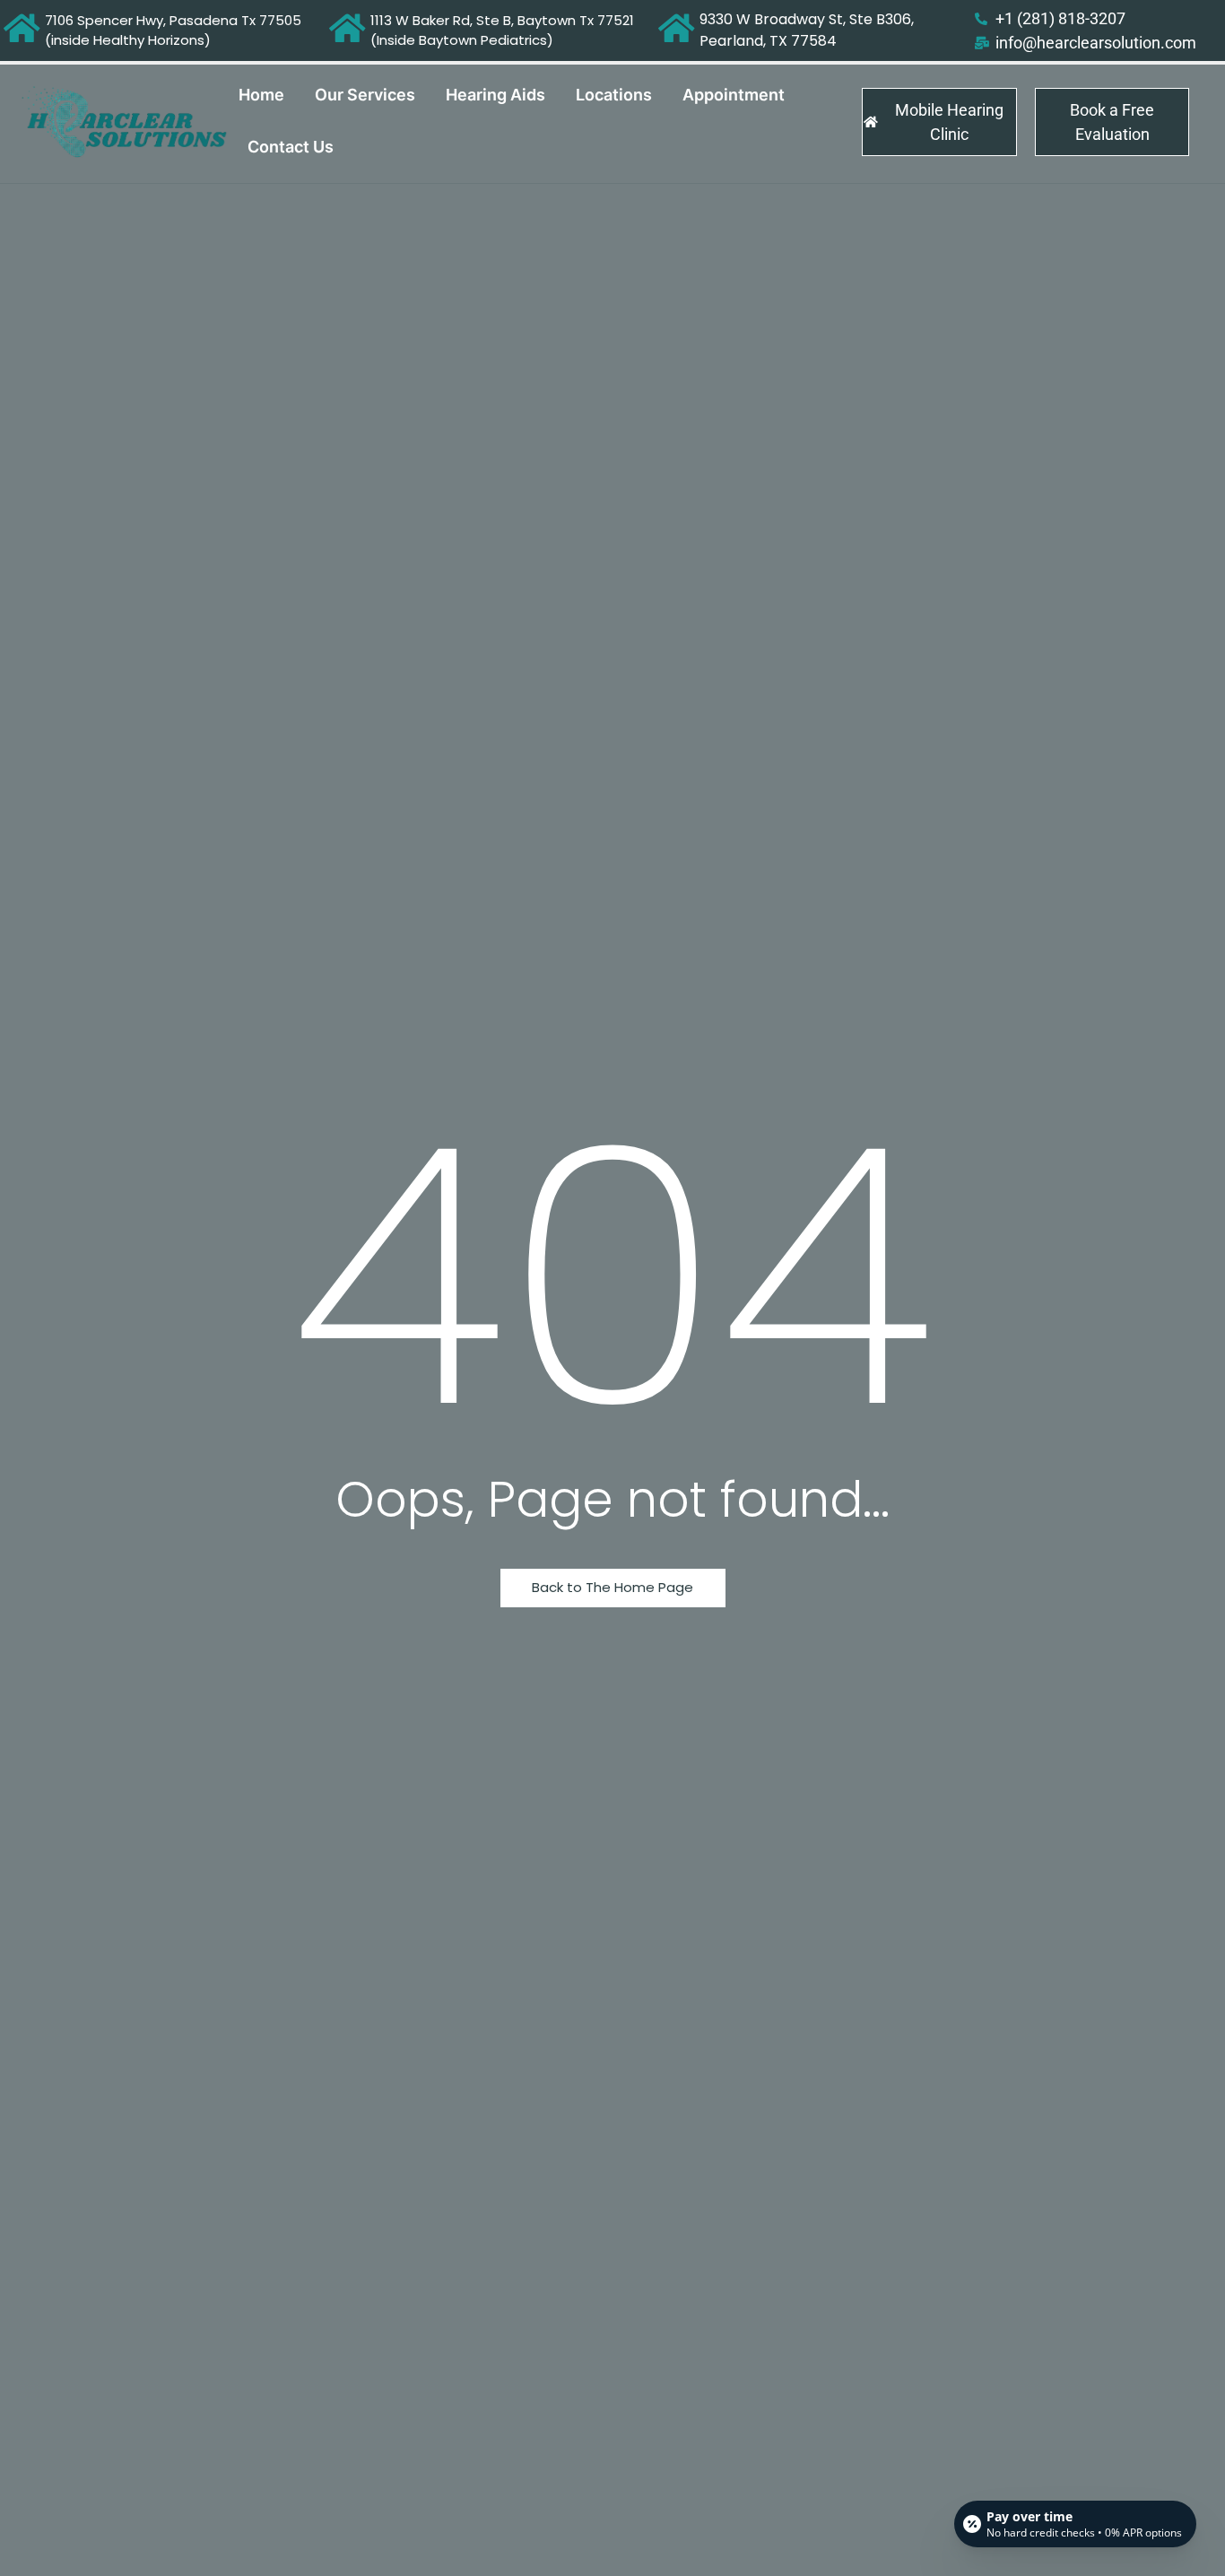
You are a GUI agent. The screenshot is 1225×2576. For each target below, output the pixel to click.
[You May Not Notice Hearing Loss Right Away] (125, 122)
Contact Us (291, 147)
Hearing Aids (495, 95)
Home (261, 95)
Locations (614, 95)
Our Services (365, 95)
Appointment (734, 95)
